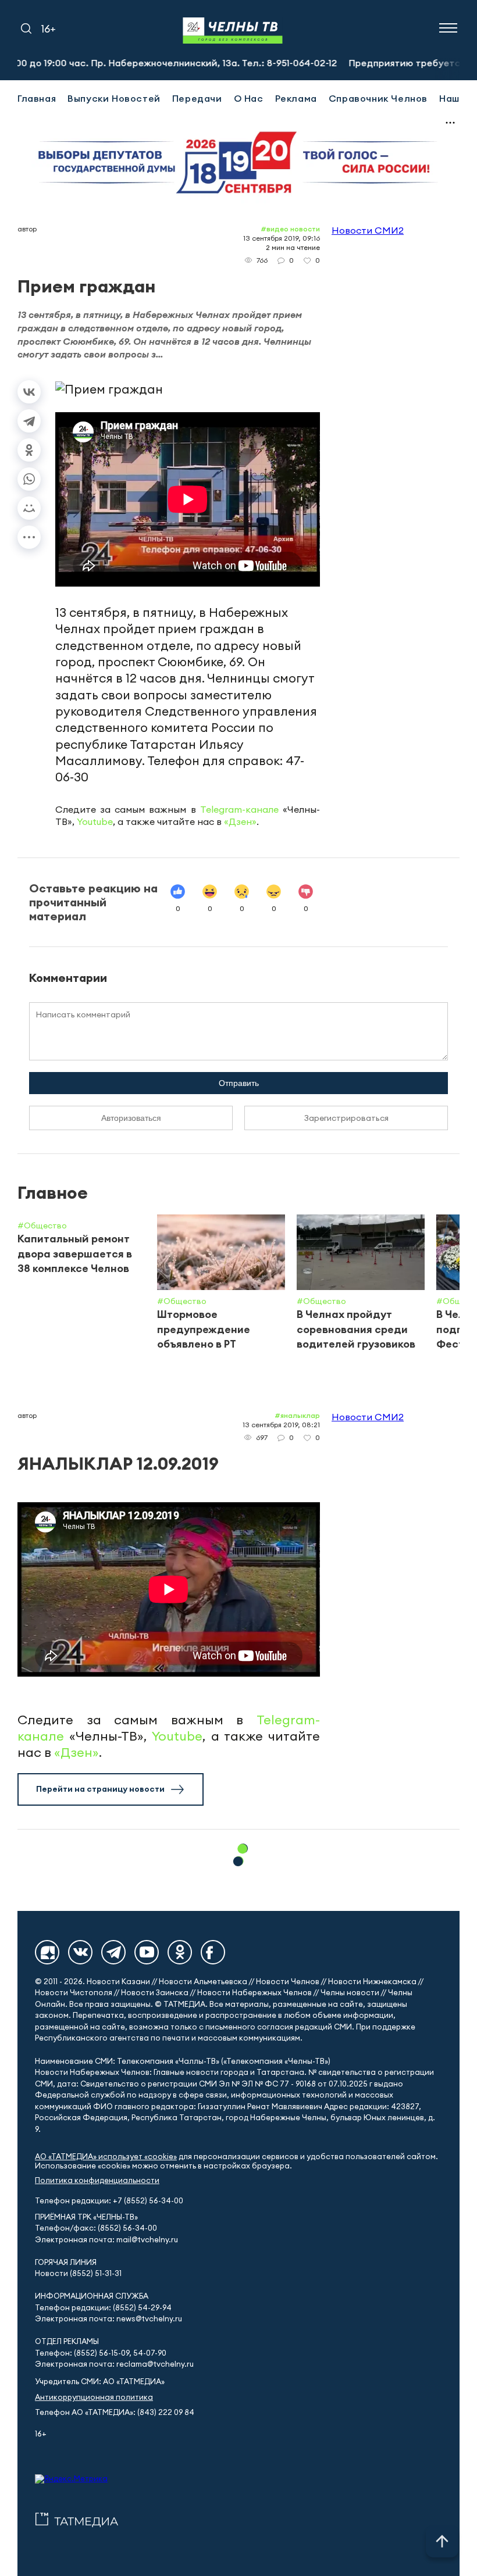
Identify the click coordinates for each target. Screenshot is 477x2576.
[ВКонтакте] (29, 392)
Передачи (197, 98)
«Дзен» (240, 821)
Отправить (239, 1083)
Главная (37, 98)
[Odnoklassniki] (180, 1952)
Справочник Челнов (378, 98)
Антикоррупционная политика (94, 2397)
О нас (249, 98)
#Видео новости (290, 229)
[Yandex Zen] (47, 1952)
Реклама (296, 98)
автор (27, 229)
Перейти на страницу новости (100, 1789)
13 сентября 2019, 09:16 (282, 238)
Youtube (95, 821)
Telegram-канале (239, 809)
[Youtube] (147, 1952)
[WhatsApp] (29, 479)
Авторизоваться (131, 1118)
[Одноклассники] (29, 450)
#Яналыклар (297, 1415)
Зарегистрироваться (346, 1118)
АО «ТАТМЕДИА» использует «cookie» (106, 2157)
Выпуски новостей (114, 98)
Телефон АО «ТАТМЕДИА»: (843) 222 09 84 (115, 2412)
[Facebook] (213, 1952)
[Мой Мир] (29, 508)
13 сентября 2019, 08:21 (281, 1425)
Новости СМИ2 (368, 230)
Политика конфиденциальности (97, 2180)
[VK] (80, 1952)
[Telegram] (29, 421)
